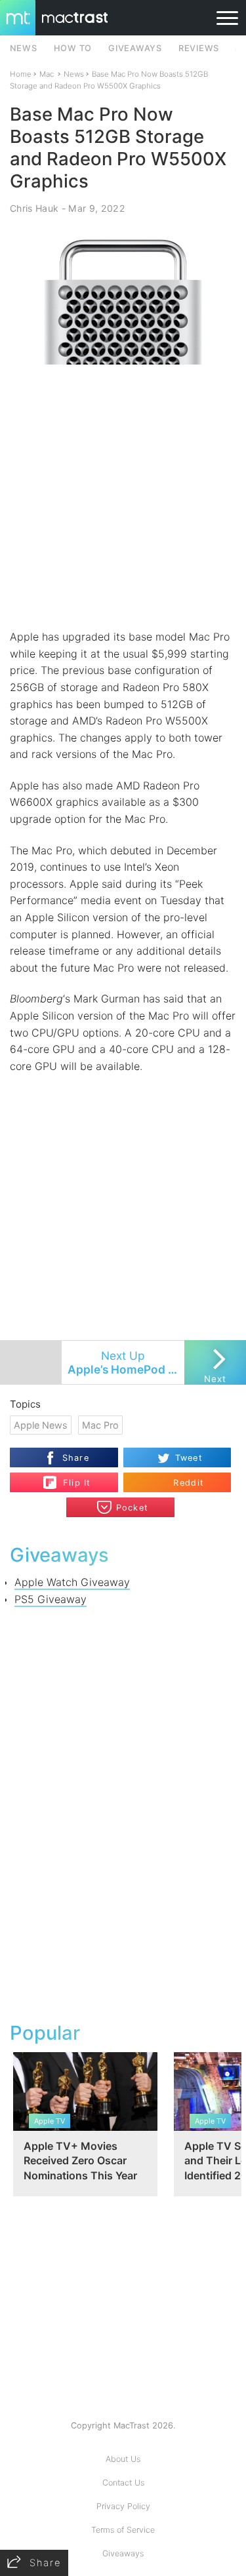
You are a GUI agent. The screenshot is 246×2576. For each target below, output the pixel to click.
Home (21, 74)
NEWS (24, 48)
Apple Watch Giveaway (72, 1582)
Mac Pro (100, 1425)
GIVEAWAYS (135, 48)
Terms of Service (123, 2530)
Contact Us (123, 2483)
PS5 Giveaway (51, 1599)
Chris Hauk (34, 208)
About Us (123, 2459)
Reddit (189, 1483)
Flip (70, 1477)
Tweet (189, 1458)
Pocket (133, 1508)
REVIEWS (199, 48)
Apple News (41, 1425)
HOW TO (73, 48)
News (74, 74)
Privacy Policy (123, 2506)
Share (76, 1458)
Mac (47, 74)
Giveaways (123, 2553)
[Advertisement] (123, 497)
